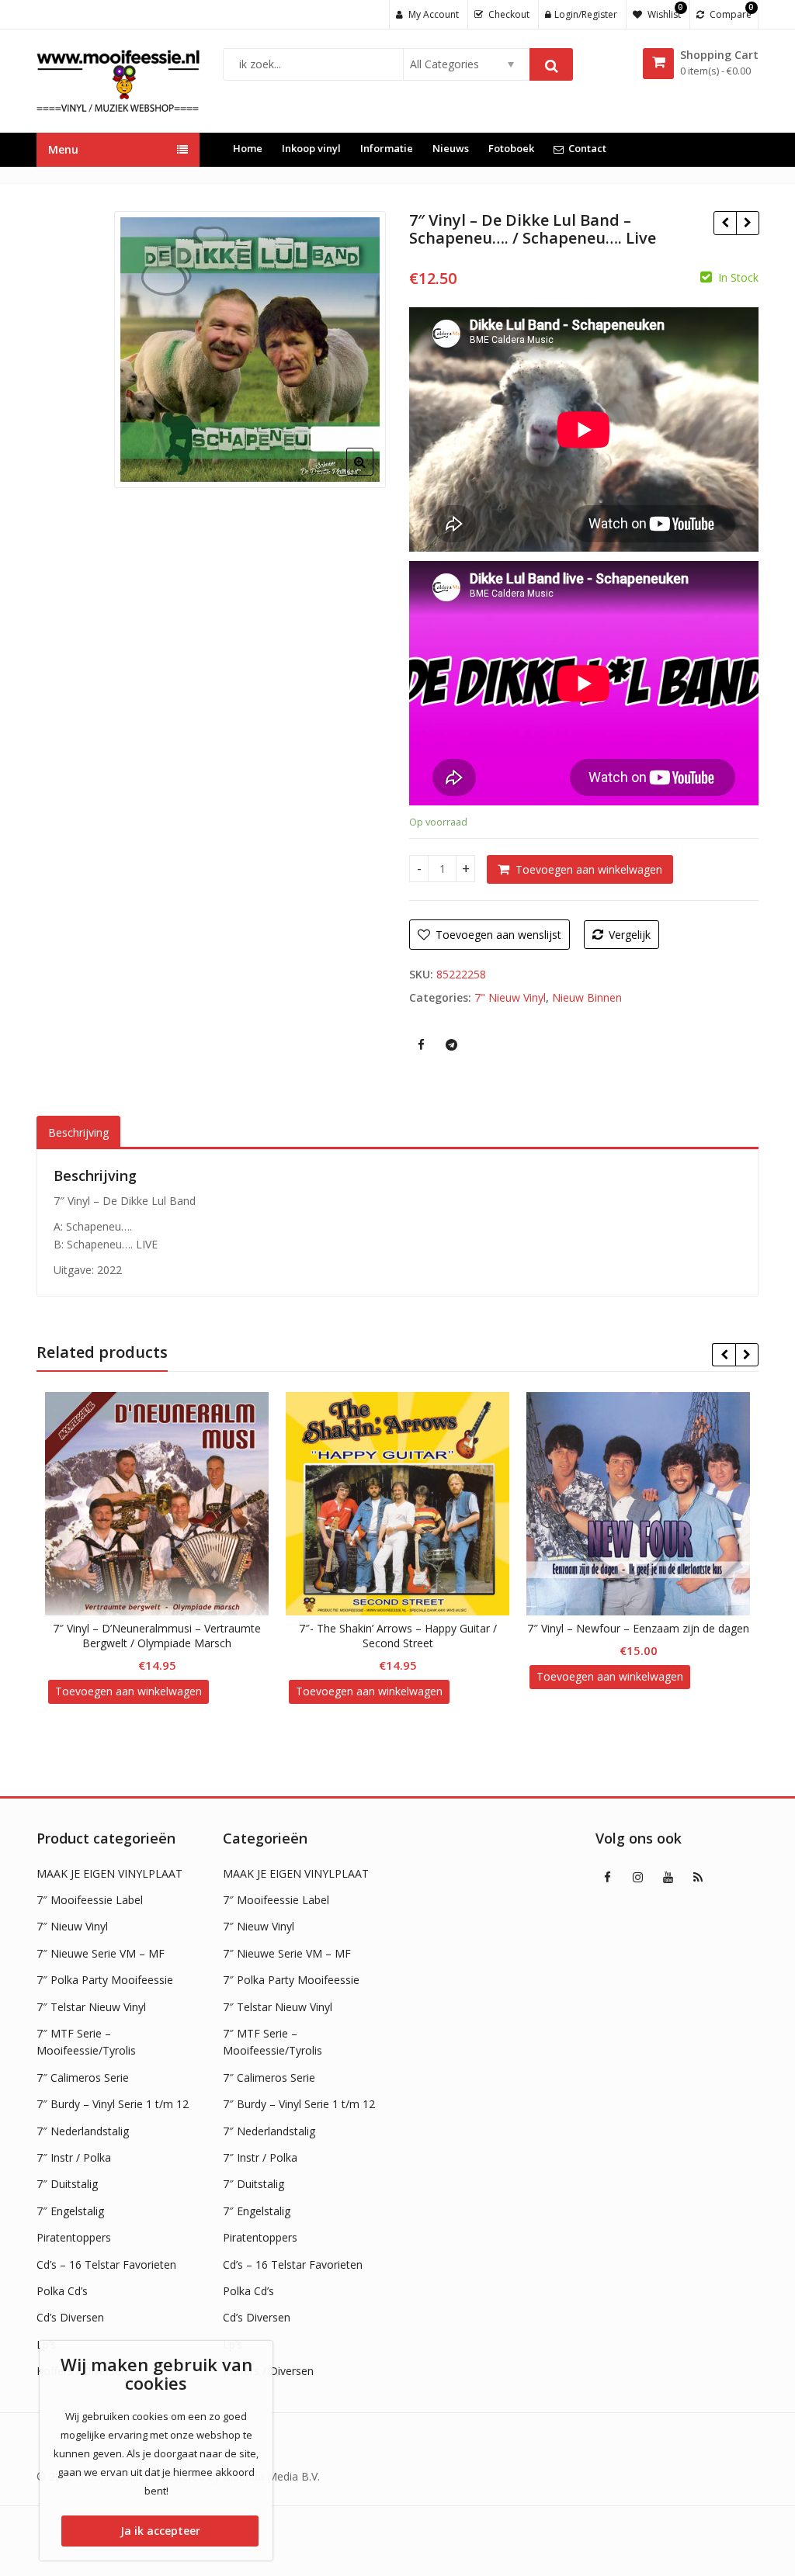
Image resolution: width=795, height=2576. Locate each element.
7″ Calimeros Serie (83, 2077)
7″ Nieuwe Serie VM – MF (101, 1953)
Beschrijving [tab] (78, 1132)
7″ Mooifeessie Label (90, 1900)
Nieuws (451, 148)
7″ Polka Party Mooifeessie (105, 1980)
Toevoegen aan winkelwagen (589, 869)
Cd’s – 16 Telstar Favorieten (106, 2264)
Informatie (387, 148)
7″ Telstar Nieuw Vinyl (91, 2007)
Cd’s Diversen (70, 2317)
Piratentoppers (74, 2237)
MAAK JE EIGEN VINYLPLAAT (109, 1873)
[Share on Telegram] (451, 1044)
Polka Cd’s (62, 2291)
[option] (250, 350)
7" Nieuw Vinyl (510, 997)
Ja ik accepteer (160, 2531)
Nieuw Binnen (587, 997)
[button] (372, 474)
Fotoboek (511, 148)
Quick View (164, 1628)
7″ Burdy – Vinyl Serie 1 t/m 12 (113, 2104)
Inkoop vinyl (311, 148)
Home (248, 148)
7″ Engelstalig (70, 2211)
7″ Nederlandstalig (83, 2131)
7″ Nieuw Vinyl (72, 1926)
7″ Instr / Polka (74, 2157)
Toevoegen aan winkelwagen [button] (128, 1691)
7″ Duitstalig (67, 2184)
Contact (587, 148)
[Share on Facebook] (421, 1044)
